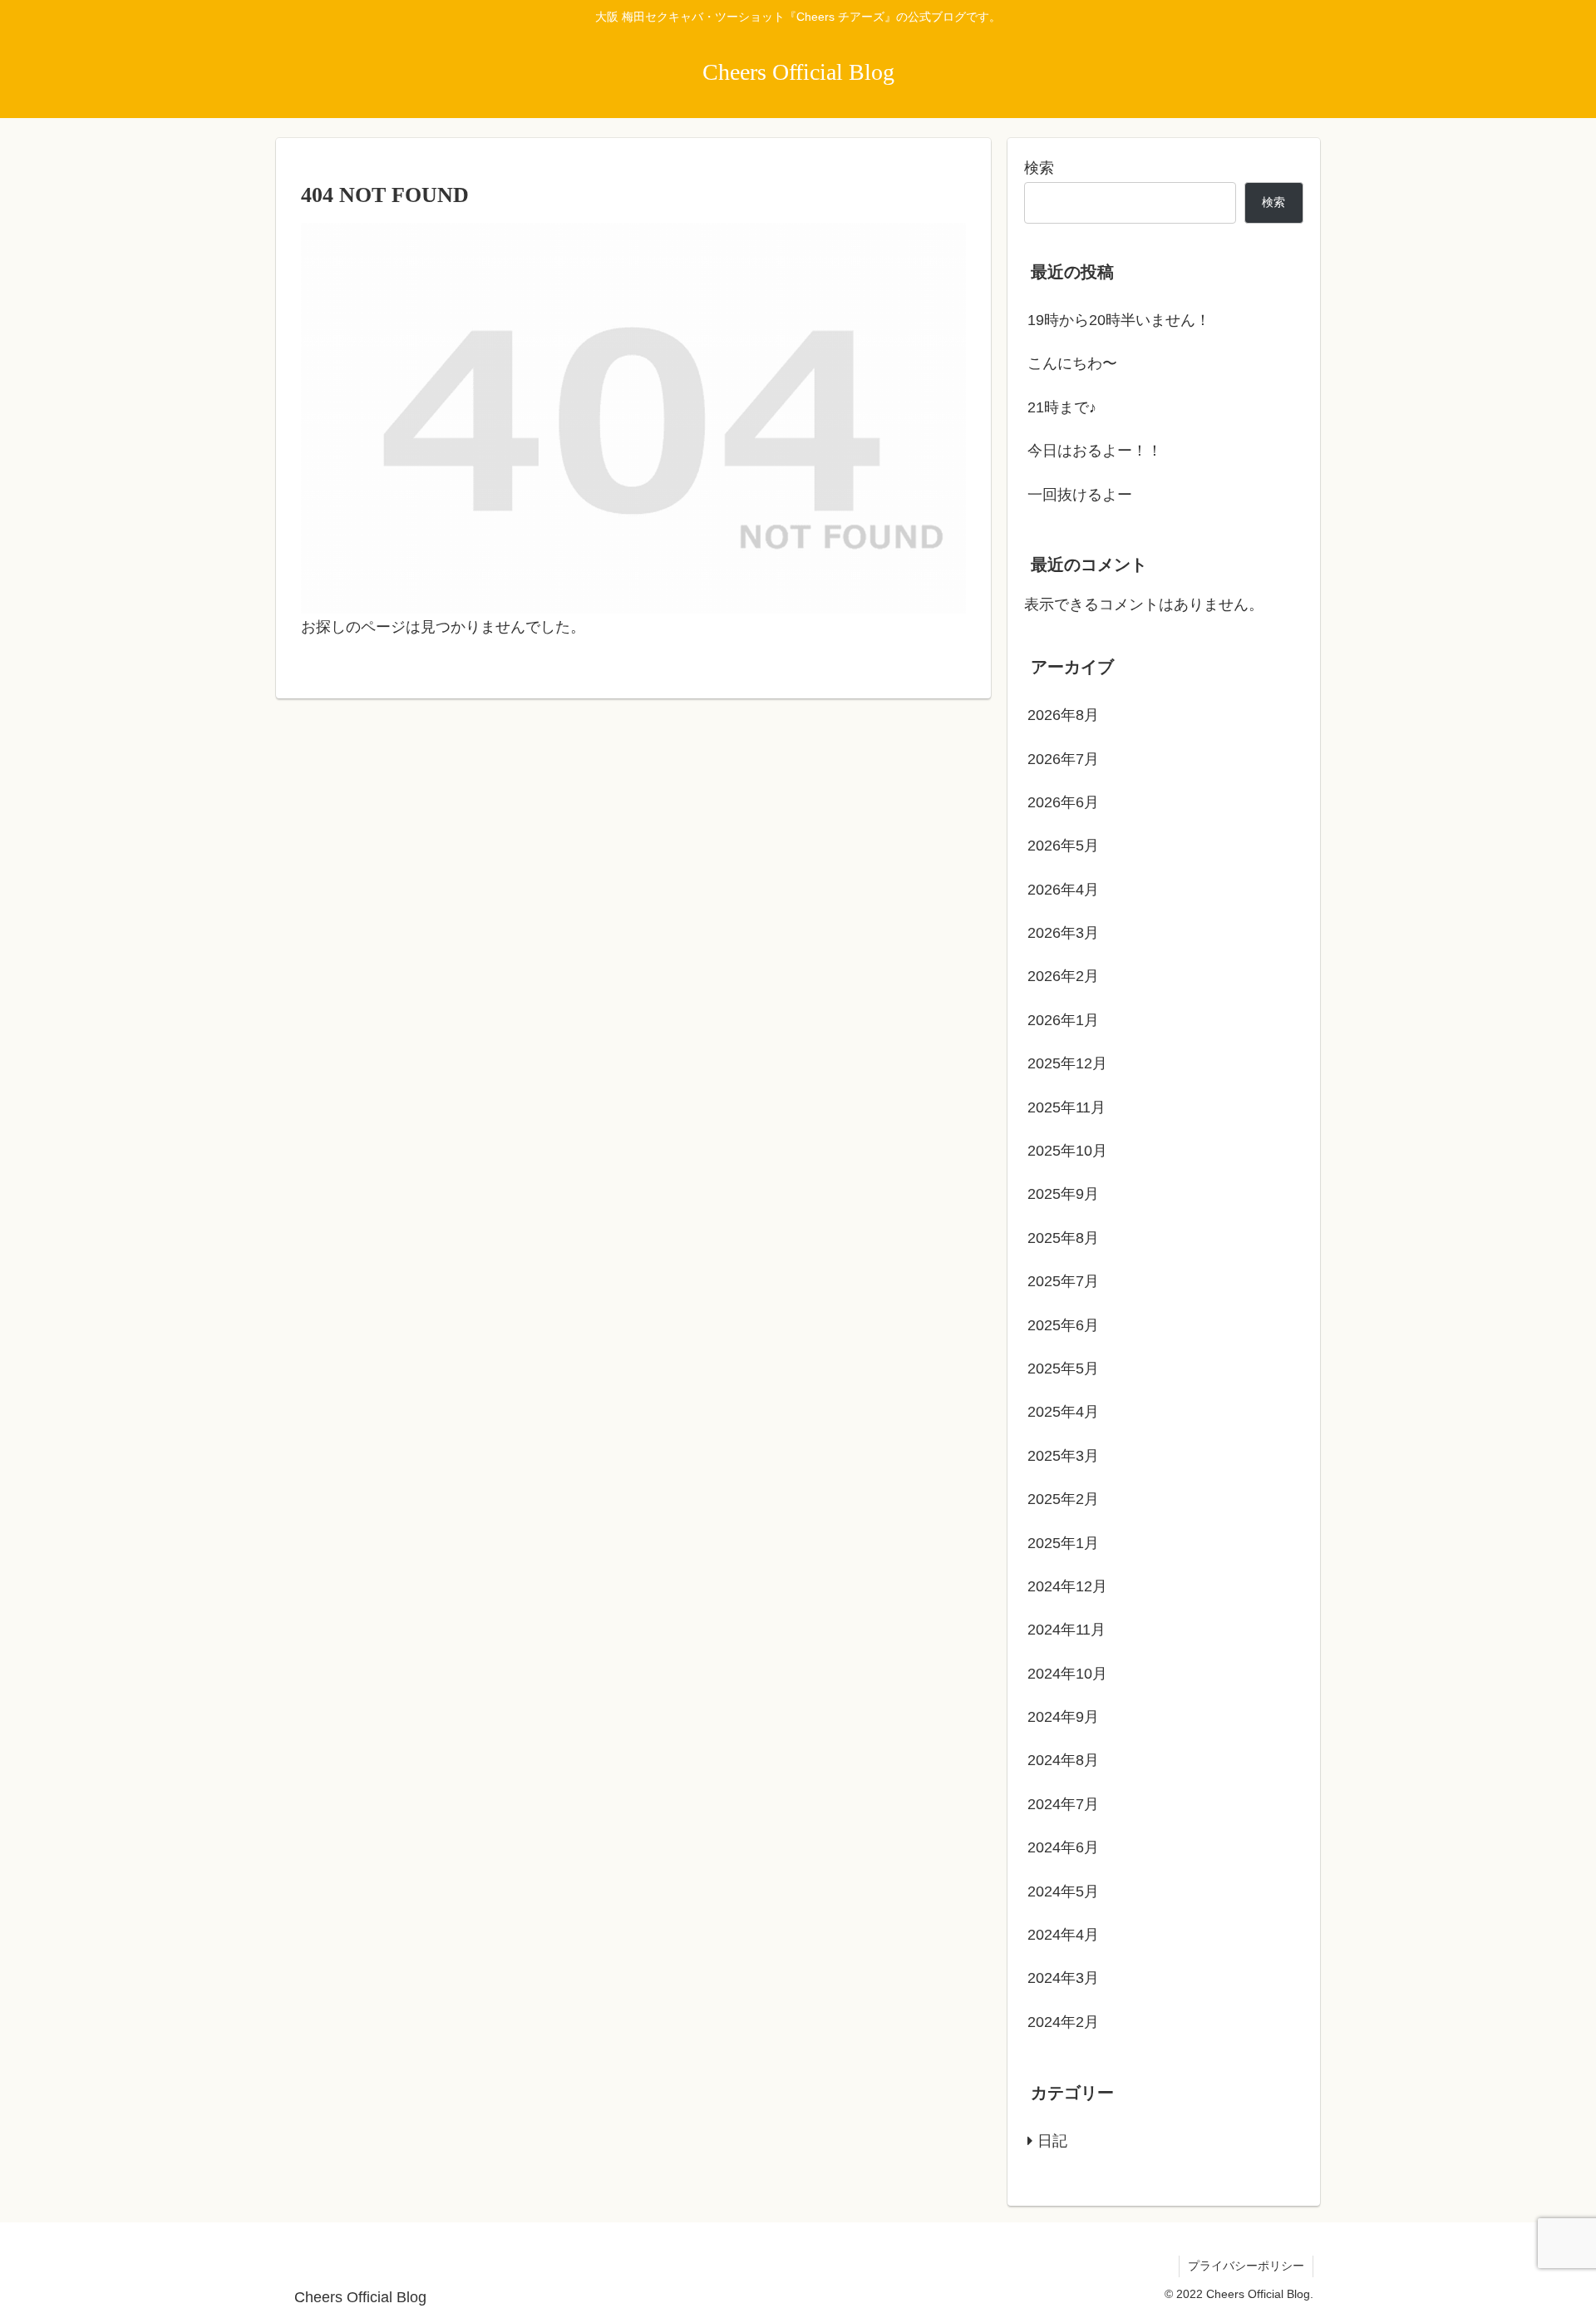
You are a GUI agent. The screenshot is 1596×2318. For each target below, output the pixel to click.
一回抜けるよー (1080, 495)
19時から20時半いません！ (1119, 320)
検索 (1039, 168)
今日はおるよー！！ (1095, 451)
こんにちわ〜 (1072, 363)
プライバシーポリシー (1246, 2266)
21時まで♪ (1062, 407)
